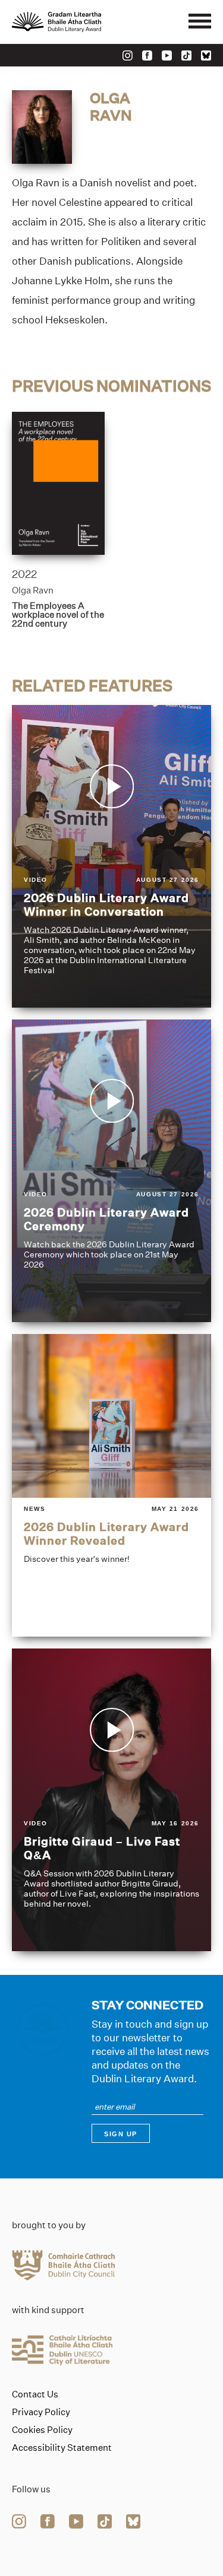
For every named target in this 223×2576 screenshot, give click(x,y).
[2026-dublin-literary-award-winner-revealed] (111, 1485)
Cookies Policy (42, 2430)
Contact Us (35, 2394)
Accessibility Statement (62, 2448)
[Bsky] (206, 55)
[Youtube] (167, 55)
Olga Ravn (33, 590)
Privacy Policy (41, 2412)
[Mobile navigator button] (200, 22)
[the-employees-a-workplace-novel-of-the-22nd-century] (58, 483)
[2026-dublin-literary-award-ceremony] (111, 1171)
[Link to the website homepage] (83, 22)
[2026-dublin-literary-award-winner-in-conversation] (111, 856)
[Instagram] (128, 55)
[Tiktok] (186, 55)
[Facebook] (147, 55)
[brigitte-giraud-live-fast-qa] (111, 1800)
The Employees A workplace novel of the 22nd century (58, 614)
